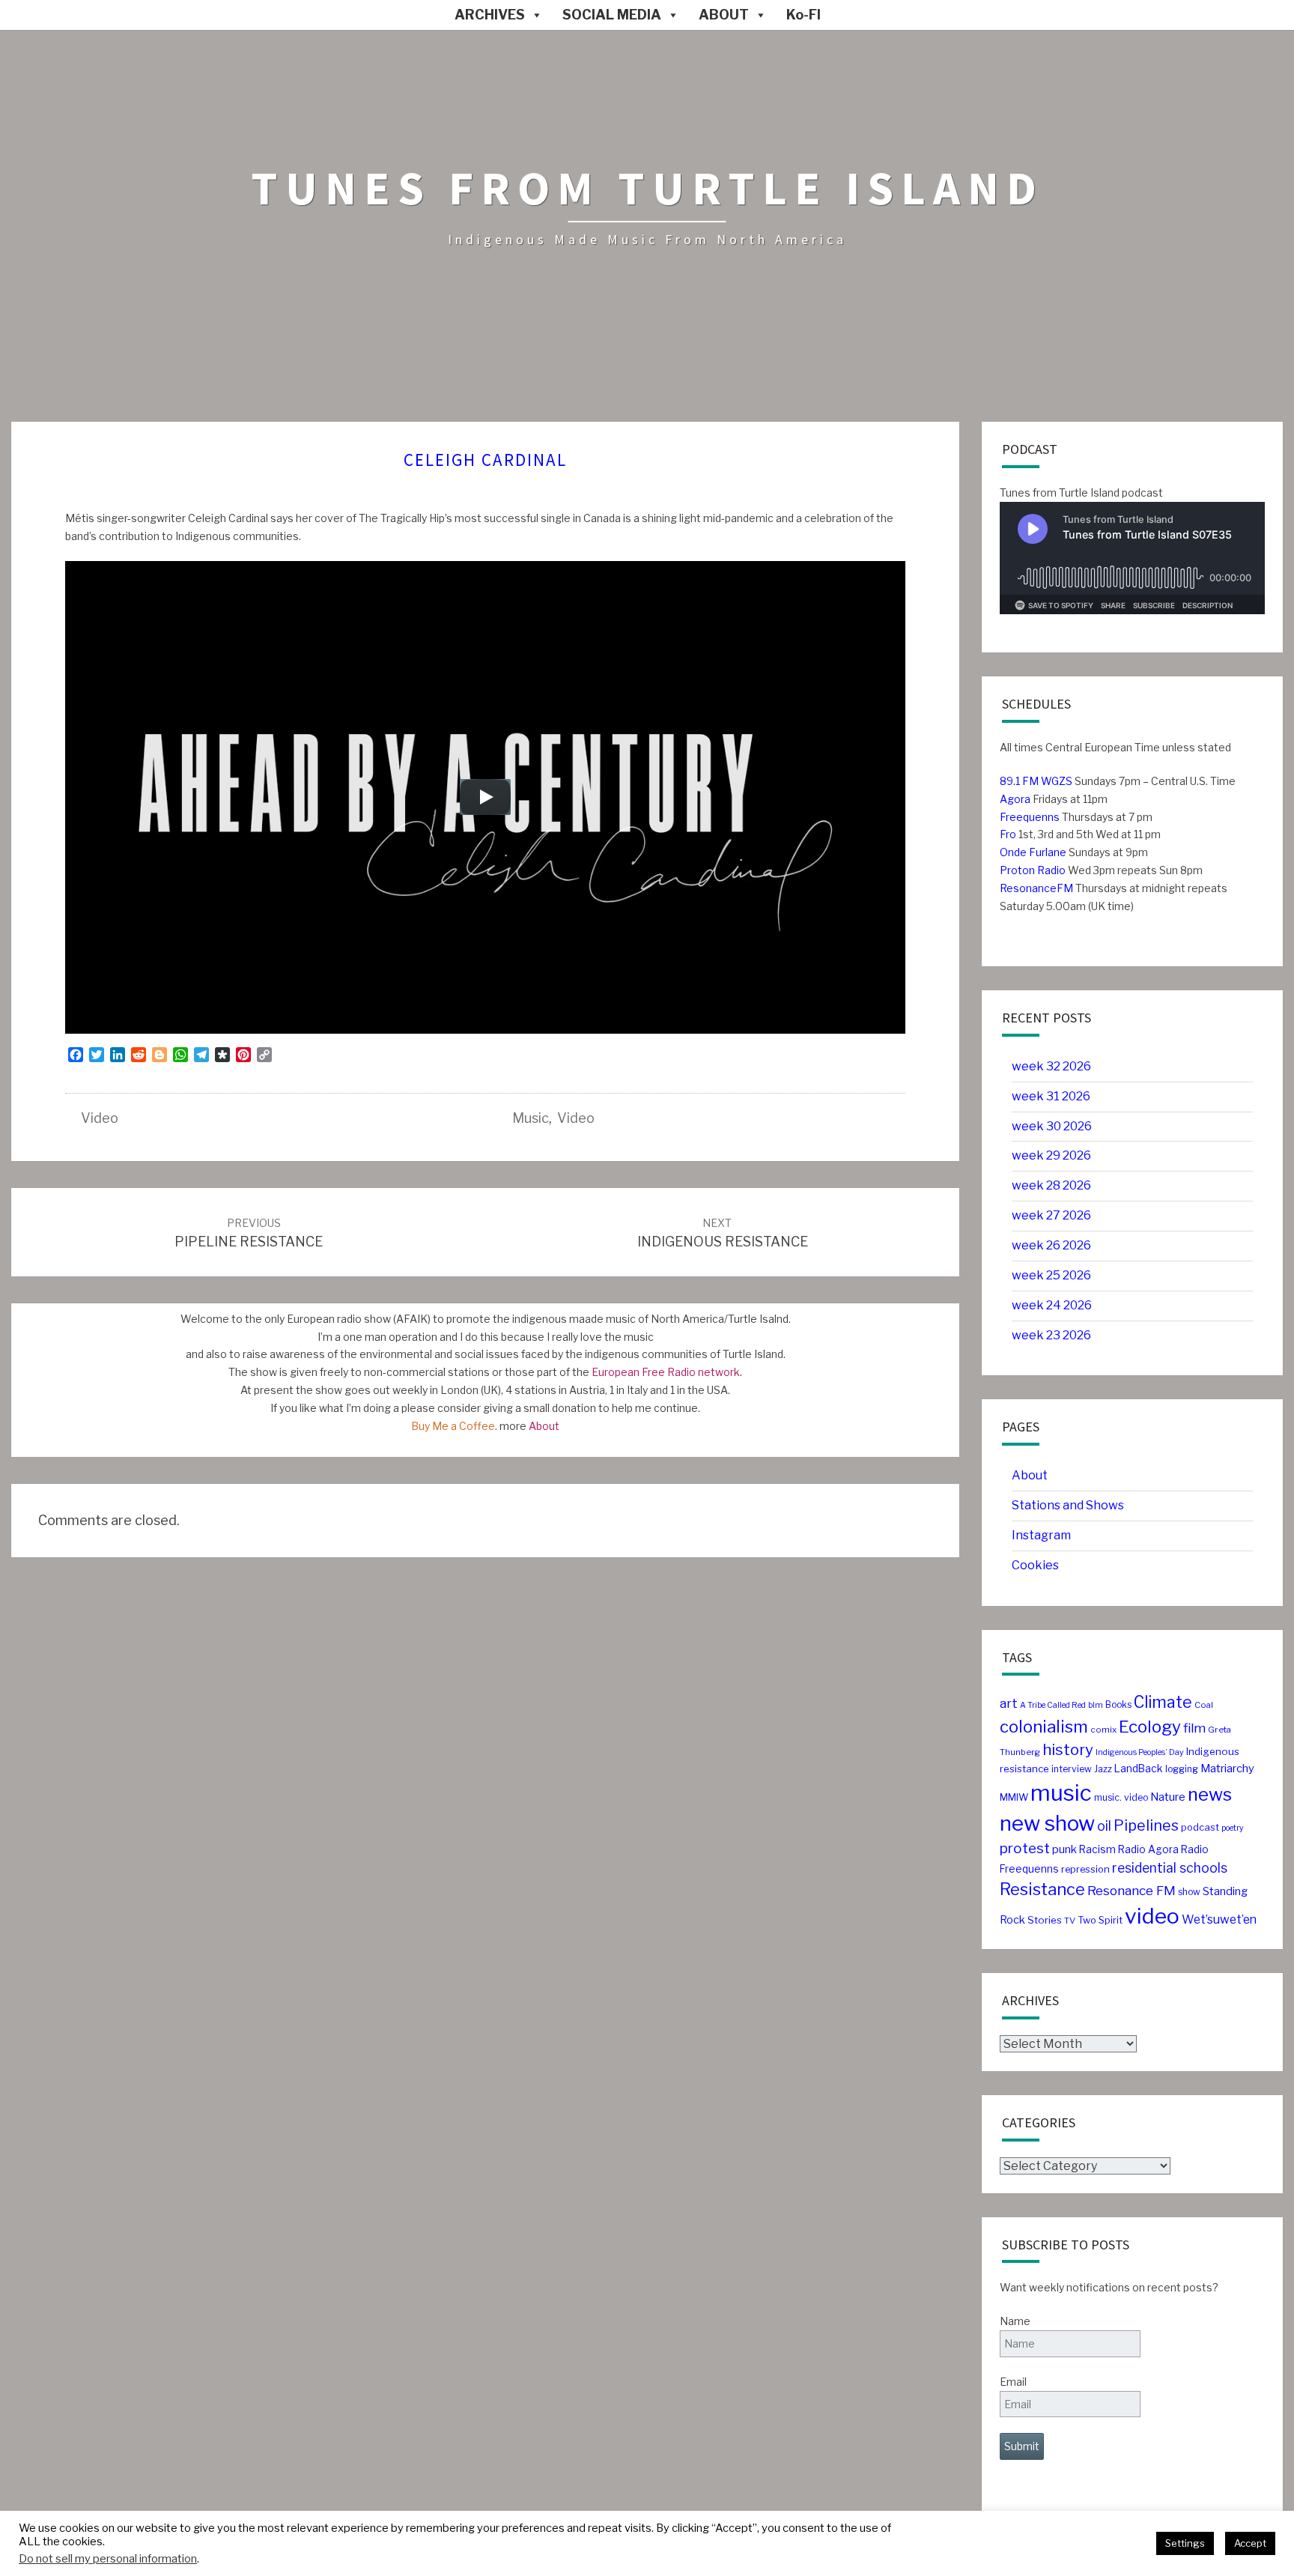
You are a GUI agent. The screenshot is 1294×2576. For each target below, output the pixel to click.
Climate (1163, 1702)
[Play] (485, 797)
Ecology (1150, 1727)
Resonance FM (1132, 1890)
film (1194, 1728)
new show (1047, 1823)
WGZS (1055, 781)
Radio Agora (1148, 1849)
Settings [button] (1185, 2543)
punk (1064, 1849)
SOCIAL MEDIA (612, 15)
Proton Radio (1033, 870)
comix (1103, 1730)
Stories (1045, 1920)
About (544, 1426)
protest (1025, 1848)
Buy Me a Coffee (453, 1426)
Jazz (1103, 1769)
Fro (1008, 834)
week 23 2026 (1051, 1335)
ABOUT (724, 15)
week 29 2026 (1051, 1155)
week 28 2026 (1051, 1185)
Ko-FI (804, 15)
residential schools (1170, 1868)
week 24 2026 (1052, 1305)
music (531, 1118)
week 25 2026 (1051, 1275)
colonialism (1044, 1727)
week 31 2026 (1051, 1096)
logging (1182, 1769)
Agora (1015, 799)
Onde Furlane (1033, 852)
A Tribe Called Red (1053, 1705)
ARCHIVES (490, 15)
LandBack (1139, 1769)
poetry (1233, 1828)
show (1189, 1892)
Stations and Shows (1068, 1505)
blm (1096, 1705)
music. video (1121, 1797)
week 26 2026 (1051, 1245)
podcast (1200, 1827)
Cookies (1035, 1565)
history (1068, 1749)
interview (1072, 1769)
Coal (1204, 1705)
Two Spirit (1100, 1920)
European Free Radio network (666, 1372)
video (100, 1118)
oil (1104, 1826)
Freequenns (1030, 817)
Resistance (1042, 1889)
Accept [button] (1250, 2543)
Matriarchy (1227, 1769)
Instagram (1041, 1535)
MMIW (1014, 1797)
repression (1085, 1869)
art (1009, 1703)
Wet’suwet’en (1219, 1919)
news (1210, 1794)
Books (1118, 1704)
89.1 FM (1019, 781)
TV (1070, 1921)
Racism (1097, 1849)
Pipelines (1146, 1825)
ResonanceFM (1036, 888)
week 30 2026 (1052, 1126)
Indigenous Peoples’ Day (1140, 1752)
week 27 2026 (1051, 1215)
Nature (1168, 1797)
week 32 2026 (1051, 1066)
